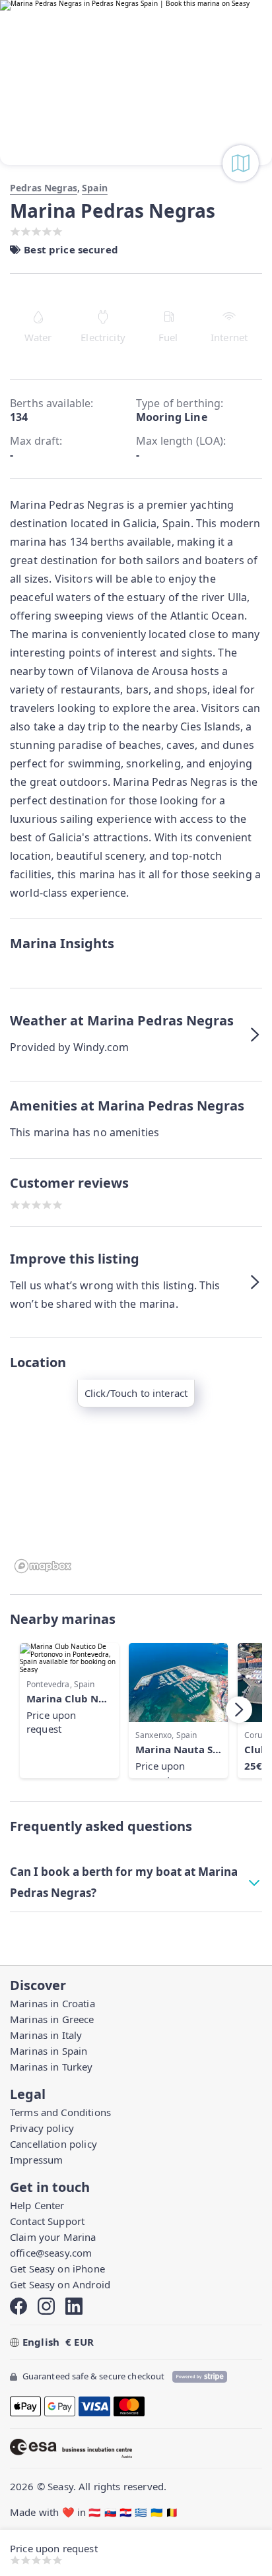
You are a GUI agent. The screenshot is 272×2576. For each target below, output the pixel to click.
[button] (136, 1035)
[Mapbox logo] (43, 1566)
